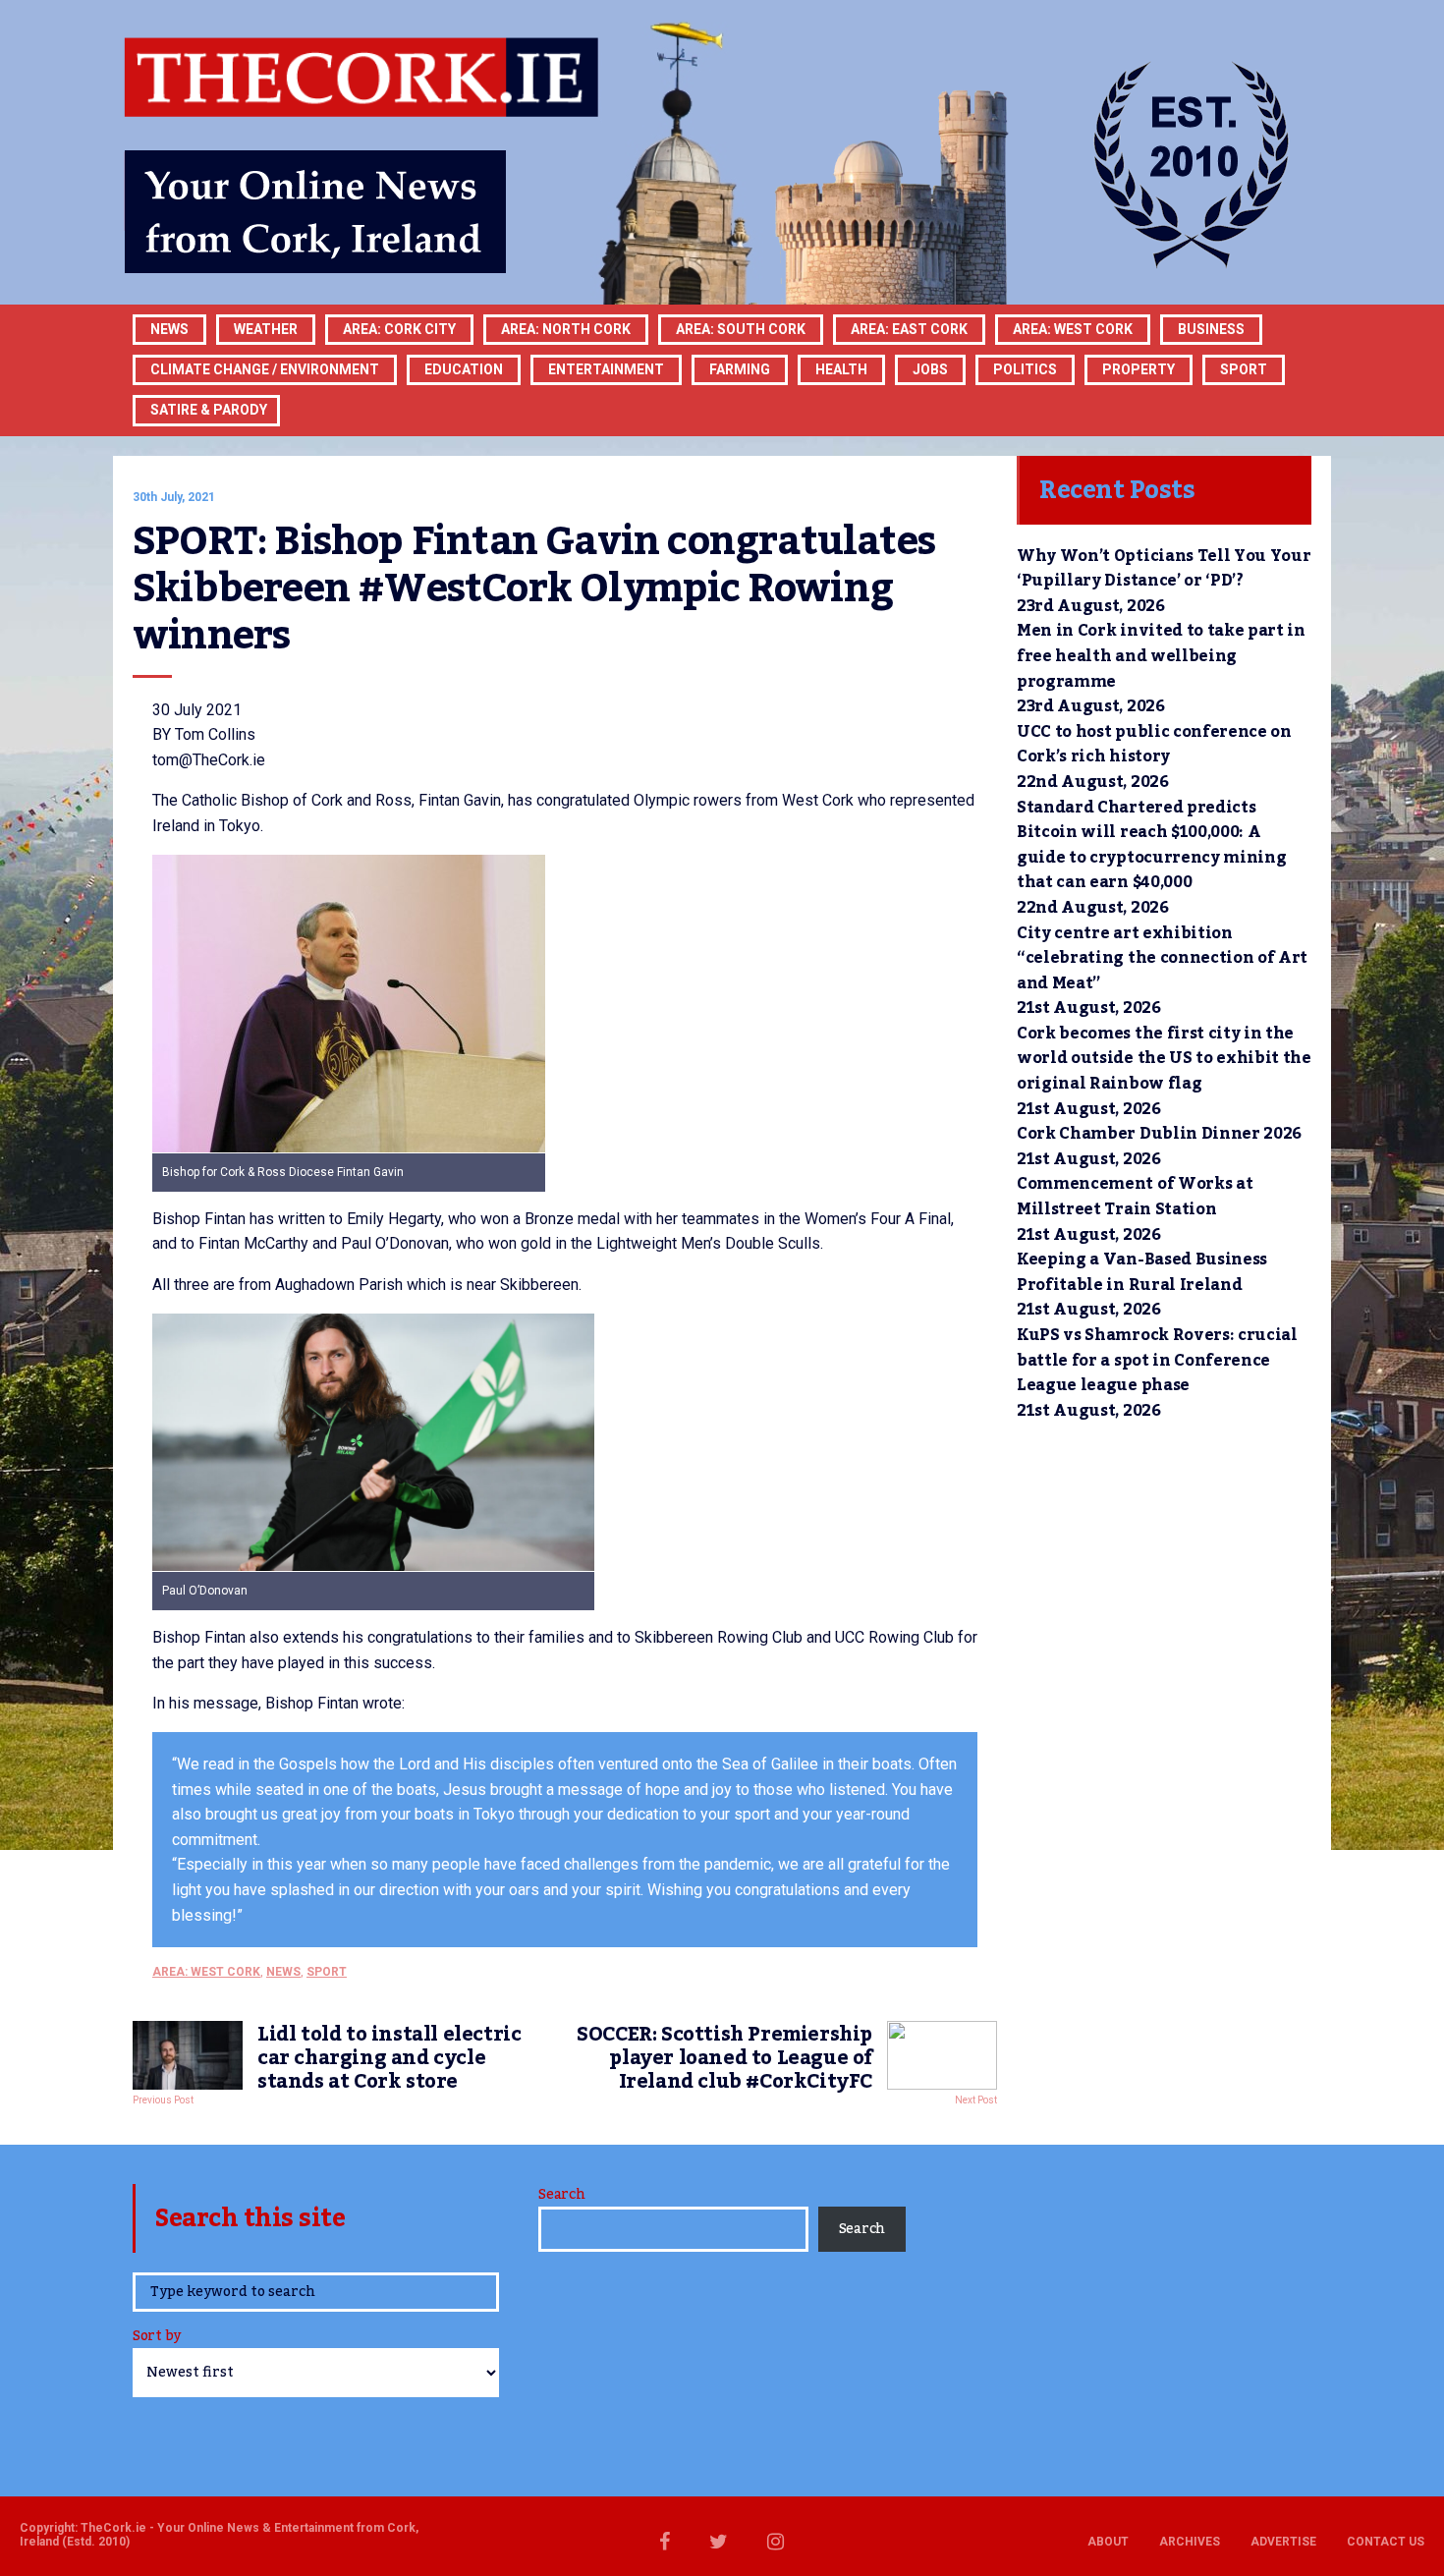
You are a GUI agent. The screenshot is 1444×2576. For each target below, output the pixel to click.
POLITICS (1025, 369)
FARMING (740, 369)
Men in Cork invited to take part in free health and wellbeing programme (1161, 656)
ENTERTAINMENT (606, 369)
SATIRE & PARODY (209, 410)
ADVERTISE (1283, 2542)
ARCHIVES (1190, 2542)
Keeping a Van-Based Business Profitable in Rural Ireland (1142, 1272)
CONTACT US (1386, 2542)
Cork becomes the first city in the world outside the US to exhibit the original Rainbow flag (1164, 1059)
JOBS (930, 369)
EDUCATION (464, 369)
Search (561, 2195)
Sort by (157, 2338)
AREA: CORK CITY (399, 329)
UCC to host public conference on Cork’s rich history (1154, 745)
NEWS (283, 1972)
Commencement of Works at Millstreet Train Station (1135, 1197)
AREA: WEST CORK (1073, 329)
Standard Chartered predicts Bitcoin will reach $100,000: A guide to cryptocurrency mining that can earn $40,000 (1151, 845)
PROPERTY (1139, 369)
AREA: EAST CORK (909, 329)
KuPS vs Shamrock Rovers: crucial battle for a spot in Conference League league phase (1157, 1360)
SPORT (1244, 369)
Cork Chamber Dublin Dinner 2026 (1159, 1134)
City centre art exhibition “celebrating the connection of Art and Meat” (1162, 958)
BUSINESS (1211, 329)
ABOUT (1108, 2542)
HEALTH (841, 369)
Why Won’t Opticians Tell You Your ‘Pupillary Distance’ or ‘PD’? (1164, 569)
